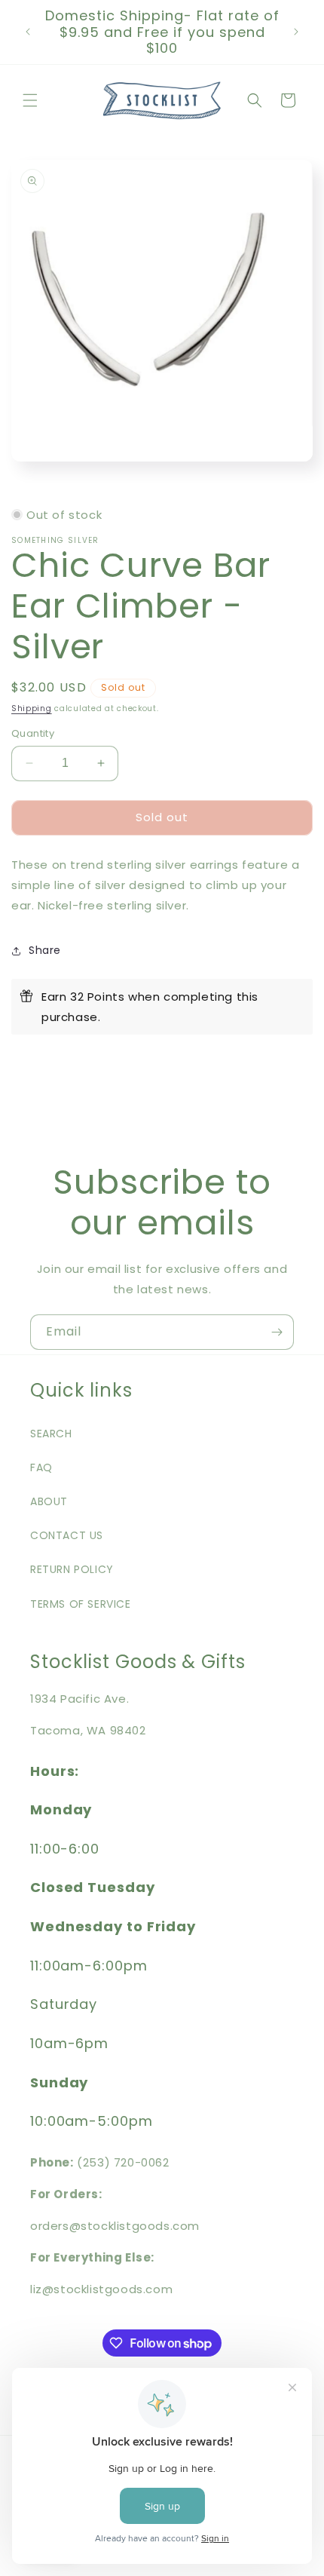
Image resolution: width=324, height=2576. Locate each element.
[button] (30, 100)
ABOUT (49, 1501)
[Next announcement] (296, 32)
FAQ (41, 1467)
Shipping (32, 708)
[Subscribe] (277, 1332)
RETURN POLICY (72, 1569)
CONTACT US (67, 1535)
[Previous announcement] (28, 32)
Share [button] (45, 950)
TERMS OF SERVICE (81, 1604)
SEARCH (51, 1434)
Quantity (33, 733)
